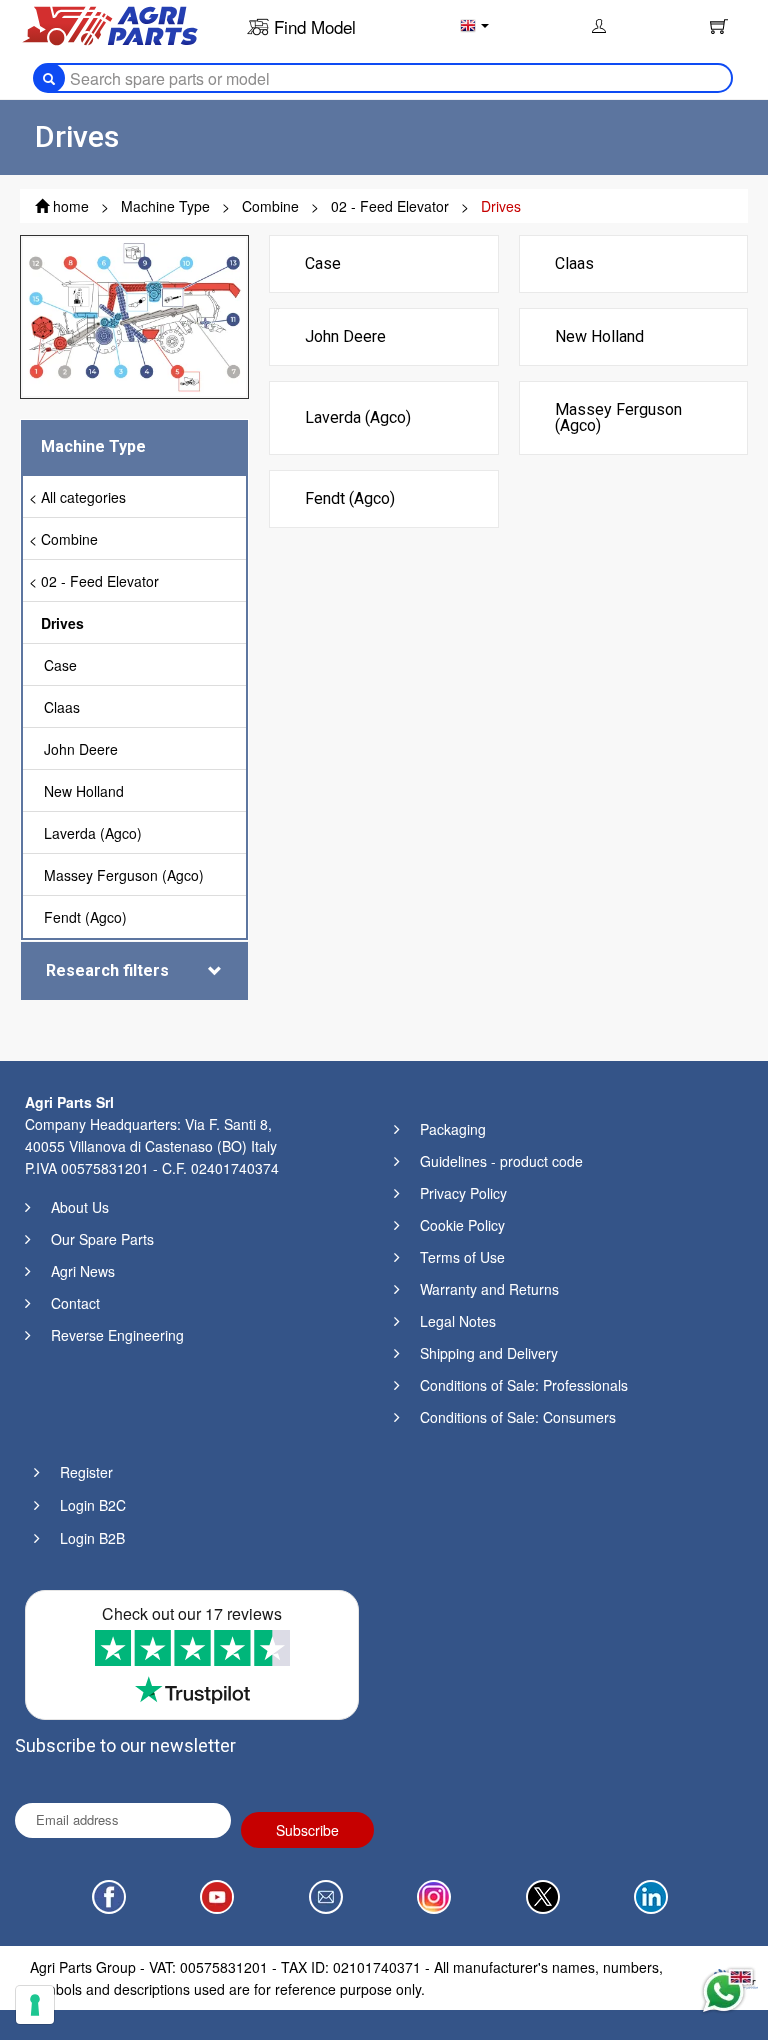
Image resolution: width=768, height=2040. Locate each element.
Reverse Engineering (117, 1335)
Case (60, 665)
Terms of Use (462, 1257)
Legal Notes (458, 1321)
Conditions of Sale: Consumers (518, 1417)
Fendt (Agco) (85, 917)
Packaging (453, 1129)
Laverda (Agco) (93, 833)
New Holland (84, 791)
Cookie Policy (462, 1225)
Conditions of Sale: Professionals (524, 1385)
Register (86, 1472)
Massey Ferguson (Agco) (124, 875)
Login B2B (92, 1538)
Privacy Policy (463, 1193)
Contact (75, 1303)
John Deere (81, 749)
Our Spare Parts (102, 1239)
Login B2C (93, 1505)
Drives (62, 623)
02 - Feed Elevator (100, 581)
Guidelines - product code (501, 1161)
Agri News (83, 1271)
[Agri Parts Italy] (110, 24)
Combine (69, 539)
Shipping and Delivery (489, 1353)
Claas (62, 707)
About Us (80, 1207)
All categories (83, 497)
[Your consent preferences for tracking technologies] (35, 2005)
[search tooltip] (49, 78)
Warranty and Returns (489, 1289)
